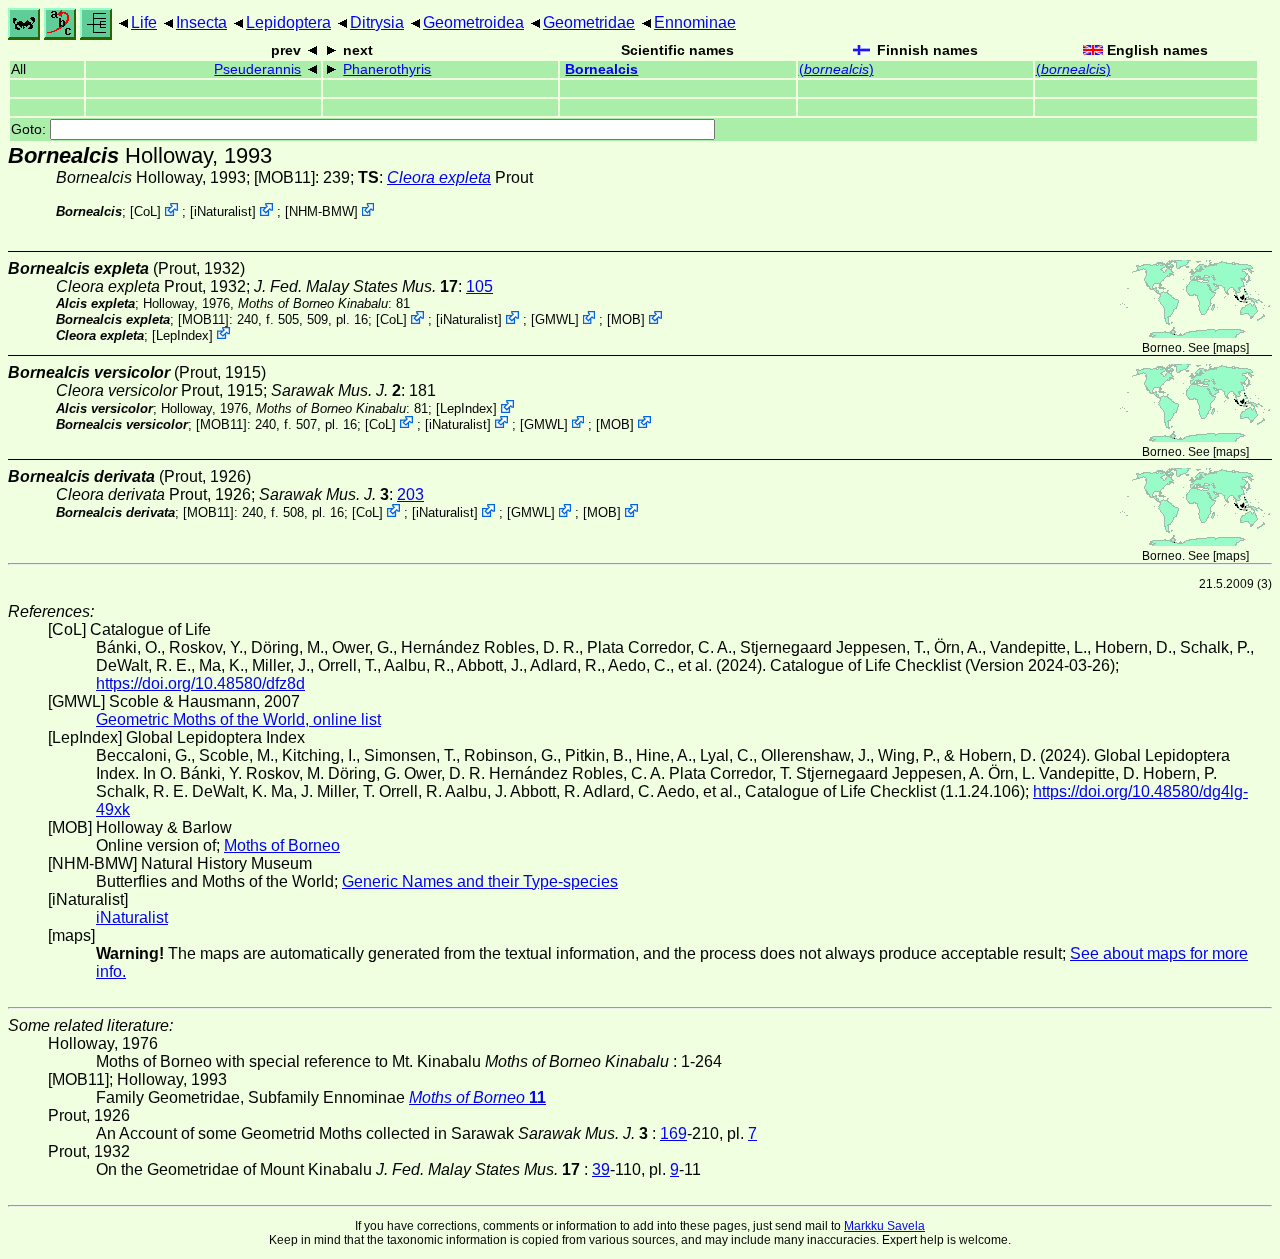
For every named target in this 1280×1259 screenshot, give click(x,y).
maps (1231, 348)
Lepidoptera (288, 22)
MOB (626, 319)
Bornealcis (601, 69)
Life (144, 22)
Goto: (30, 129)
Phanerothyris (387, 69)
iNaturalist (223, 211)
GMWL (555, 319)
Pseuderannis (257, 69)
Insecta (201, 22)
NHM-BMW (321, 211)
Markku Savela (884, 1226)
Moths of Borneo (282, 845)
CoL (145, 211)
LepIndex (182, 334)
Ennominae (695, 22)
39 (601, 1169)
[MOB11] (284, 177)
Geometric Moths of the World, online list (238, 719)
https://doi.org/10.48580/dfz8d (200, 683)
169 (673, 1133)
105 (479, 286)
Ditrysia (377, 22)
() (836, 69)
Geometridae (589, 22)
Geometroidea (473, 22)
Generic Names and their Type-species (480, 881)
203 (410, 494)
